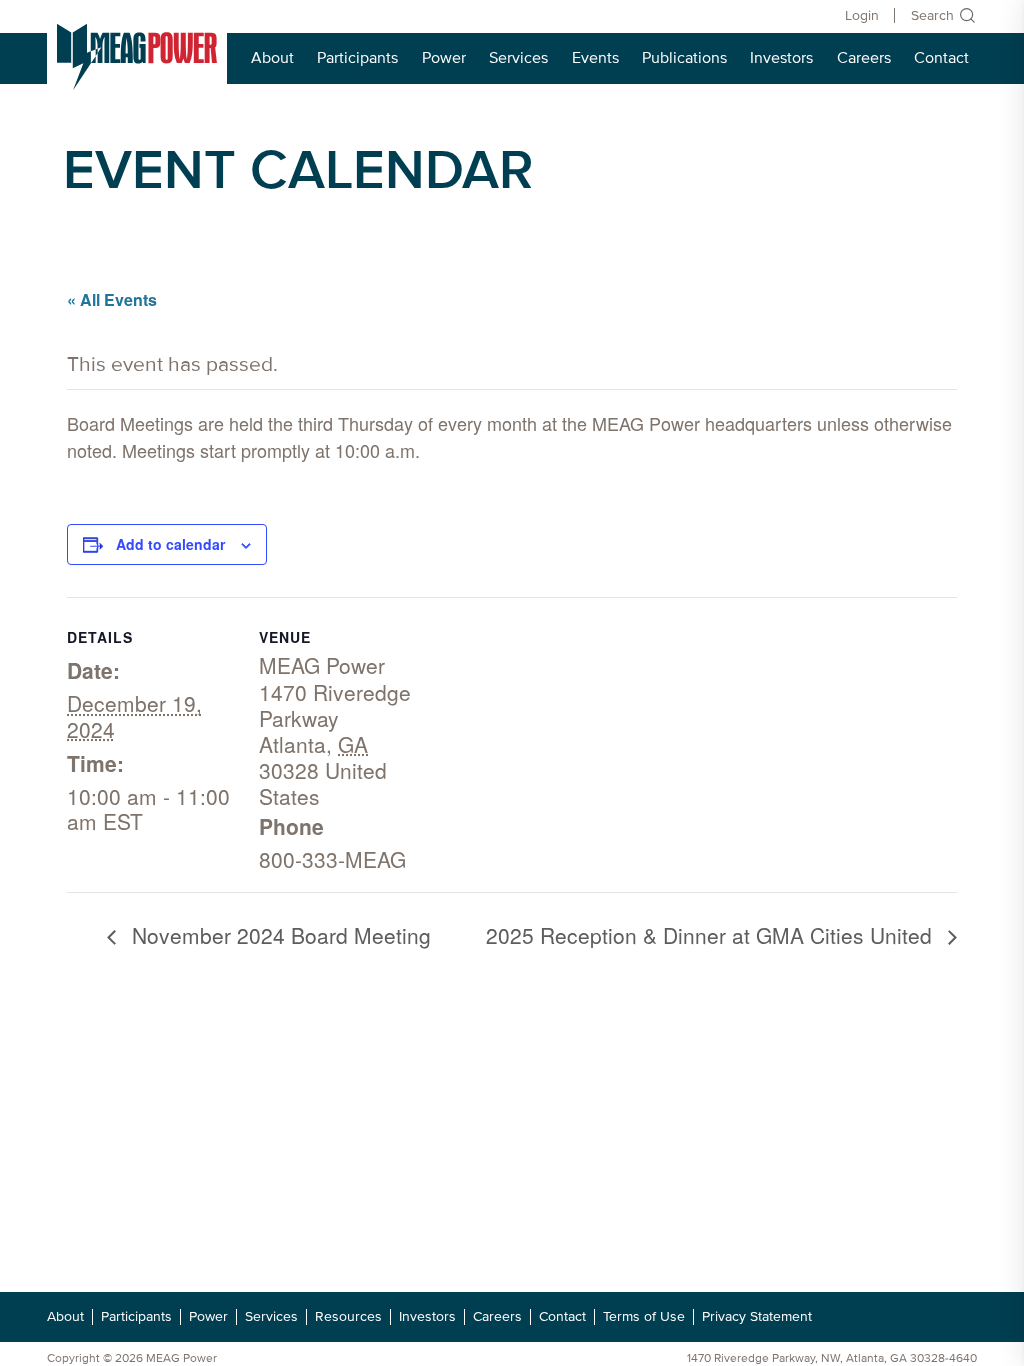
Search (932, 15)
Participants (357, 58)
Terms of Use (644, 1317)
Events (595, 58)
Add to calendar (170, 544)
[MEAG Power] (137, 57)
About (272, 58)
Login (862, 15)
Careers (864, 58)
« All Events (112, 299)
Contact (941, 58)
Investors (781, 58)
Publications (684, 58)
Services (518, 58)
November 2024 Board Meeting (278, 935)
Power (444, 58)
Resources (348, 1317)
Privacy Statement (757, 1317)
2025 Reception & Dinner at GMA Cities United (712, 935)
